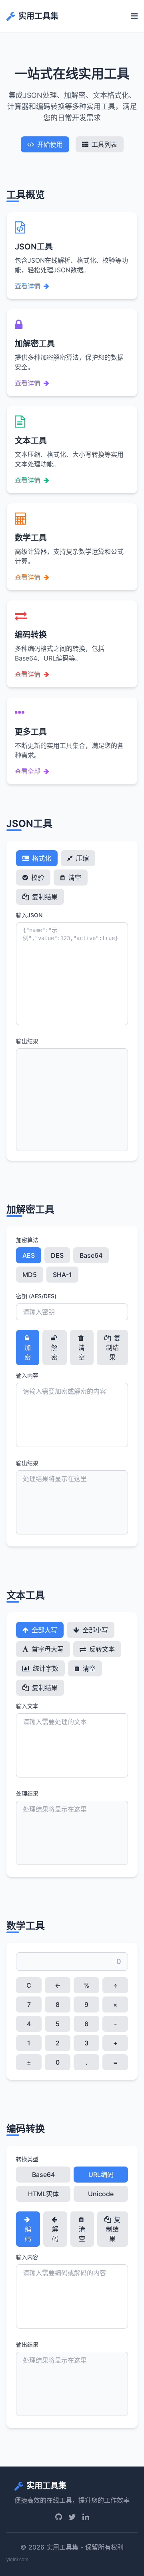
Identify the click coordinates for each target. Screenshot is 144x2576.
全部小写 (94, 1630)
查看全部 (28, 771)
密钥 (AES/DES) (36, 1296)
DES (57, 1255)
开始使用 (50, 144)
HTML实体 (43, 2194)
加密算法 (27, 1240)
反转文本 (101, 1649)
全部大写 (44, 1630)
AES (29, 1255)
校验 (37, 878)
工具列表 (104, 144)
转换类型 (27, 2159)
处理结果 (27, 1793)
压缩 (82, 858)
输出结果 (27, 1041)
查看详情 (28, 286)
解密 (54, 1352)
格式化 (41, 858)
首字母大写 (47, 1649)
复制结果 (44, 897)
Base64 (91, 1255)
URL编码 (101, 2175)
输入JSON (29, 915)
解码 (55, 2234)
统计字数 (45, 1668)
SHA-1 (62, 1275)
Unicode (101, 2194)
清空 (74, 878)
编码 (28, 2234)
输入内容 (27, 1375)
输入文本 (27, 1706)
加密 (28, 1352)
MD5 (30, 1275)
